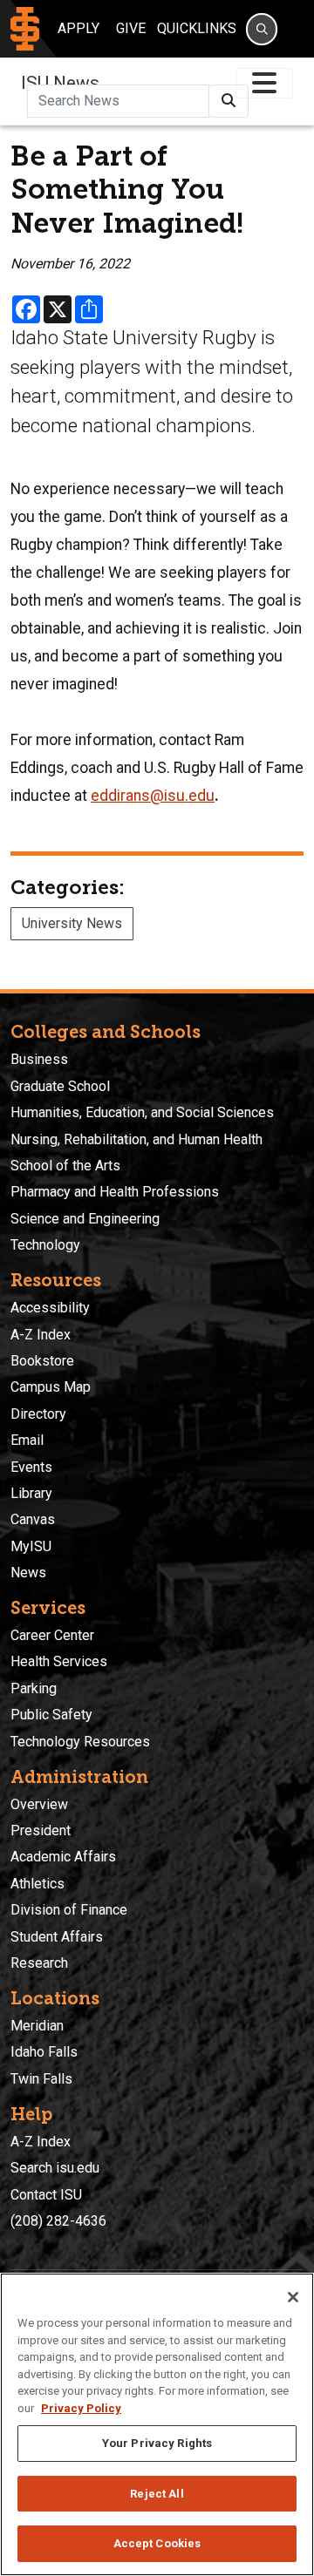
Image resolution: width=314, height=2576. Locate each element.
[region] (157, 2424)
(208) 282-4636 (58, 2221)
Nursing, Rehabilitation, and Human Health (137, 1139)
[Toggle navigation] (264, 83)
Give (131, 28)
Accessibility (50, 1308)
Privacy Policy (81, 2408)
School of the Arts (65, 1166)
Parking (34, 1688)
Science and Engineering (85, 1219)
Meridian (37, 2026)
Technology (45, 1245)
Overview (39, 1804)
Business (39, 1059)
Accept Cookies (157, 2543)
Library (31, 1493)
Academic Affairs (63, 1857)
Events (31, 1467)
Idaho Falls (44, 2052)
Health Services (59, 1661)
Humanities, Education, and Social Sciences (142, 1112)
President (41, 1830)
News (28, 1573)
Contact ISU (46, 2195)
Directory (38, 1414)
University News (72, 923)
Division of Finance (69, 1910)
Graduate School (60, 1086)
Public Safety (51, 1715)
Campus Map (51, 1387)
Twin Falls (41, 2079)
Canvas (33, 1519)
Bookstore (42, 1361)
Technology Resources (80, 1742)
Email (27, 1440)
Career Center (52, 1635)
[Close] (293, 2297)
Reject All (157, 2494)
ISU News (60, 83)
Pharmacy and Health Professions (115, 1192)
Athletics (38, 1884)
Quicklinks (197, 28)
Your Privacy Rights (157, 2443)
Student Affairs (57, 1937)
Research (39, 1963)
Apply (78, 28)
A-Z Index (41, 1335)
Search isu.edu (55, 2168)
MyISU (31, 1546)
